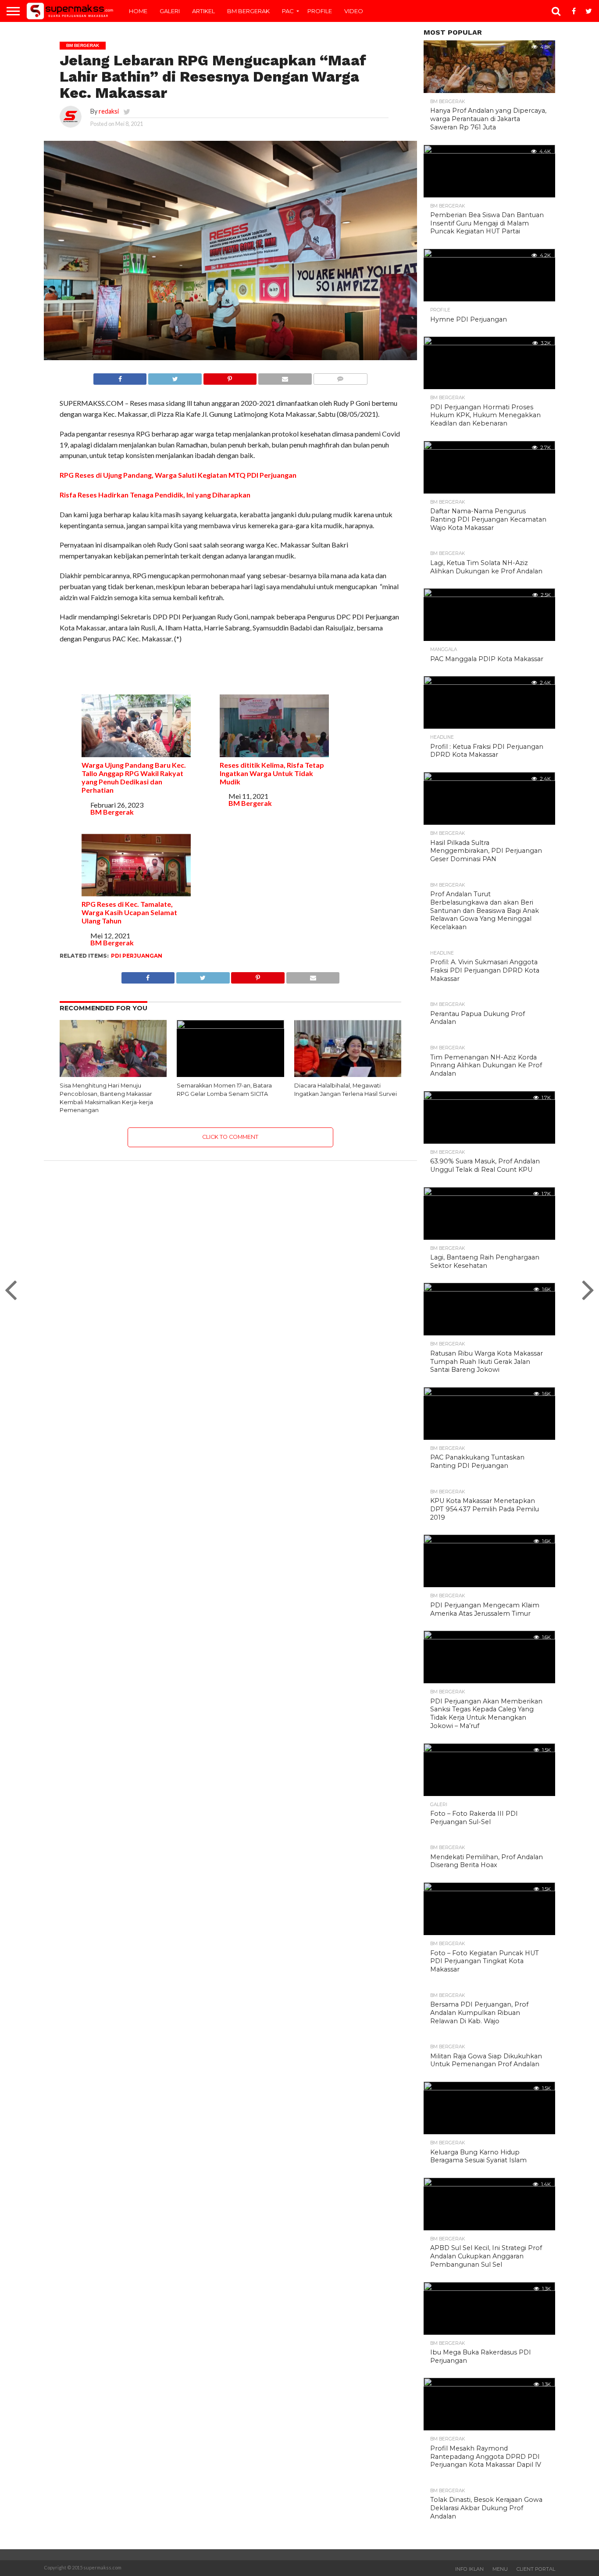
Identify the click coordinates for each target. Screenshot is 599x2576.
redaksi (109, 111)
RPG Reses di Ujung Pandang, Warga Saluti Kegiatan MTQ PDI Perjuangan (178, 475)
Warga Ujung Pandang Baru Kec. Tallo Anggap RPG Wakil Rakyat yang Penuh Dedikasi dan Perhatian (134, 777)
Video (354, 11)
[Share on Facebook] (120, 377)
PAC (288, 11)
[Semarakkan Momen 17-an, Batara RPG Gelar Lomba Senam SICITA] (230, 1026)
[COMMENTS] (340, 377)
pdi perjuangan (137, 956)
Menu (500, 2569)
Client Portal (536, 2569)
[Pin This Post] (230, 377)
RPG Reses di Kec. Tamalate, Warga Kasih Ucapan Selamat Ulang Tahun (129, 912)
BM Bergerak (248, 11)
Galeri (170, 11)
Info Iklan (469, 2569)
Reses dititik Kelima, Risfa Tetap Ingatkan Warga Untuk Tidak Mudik (272, 773)
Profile (320, 11)
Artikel (203, 11)
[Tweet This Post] (175, 377)
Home (138, 11)
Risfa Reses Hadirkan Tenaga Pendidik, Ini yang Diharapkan (155, 495)
